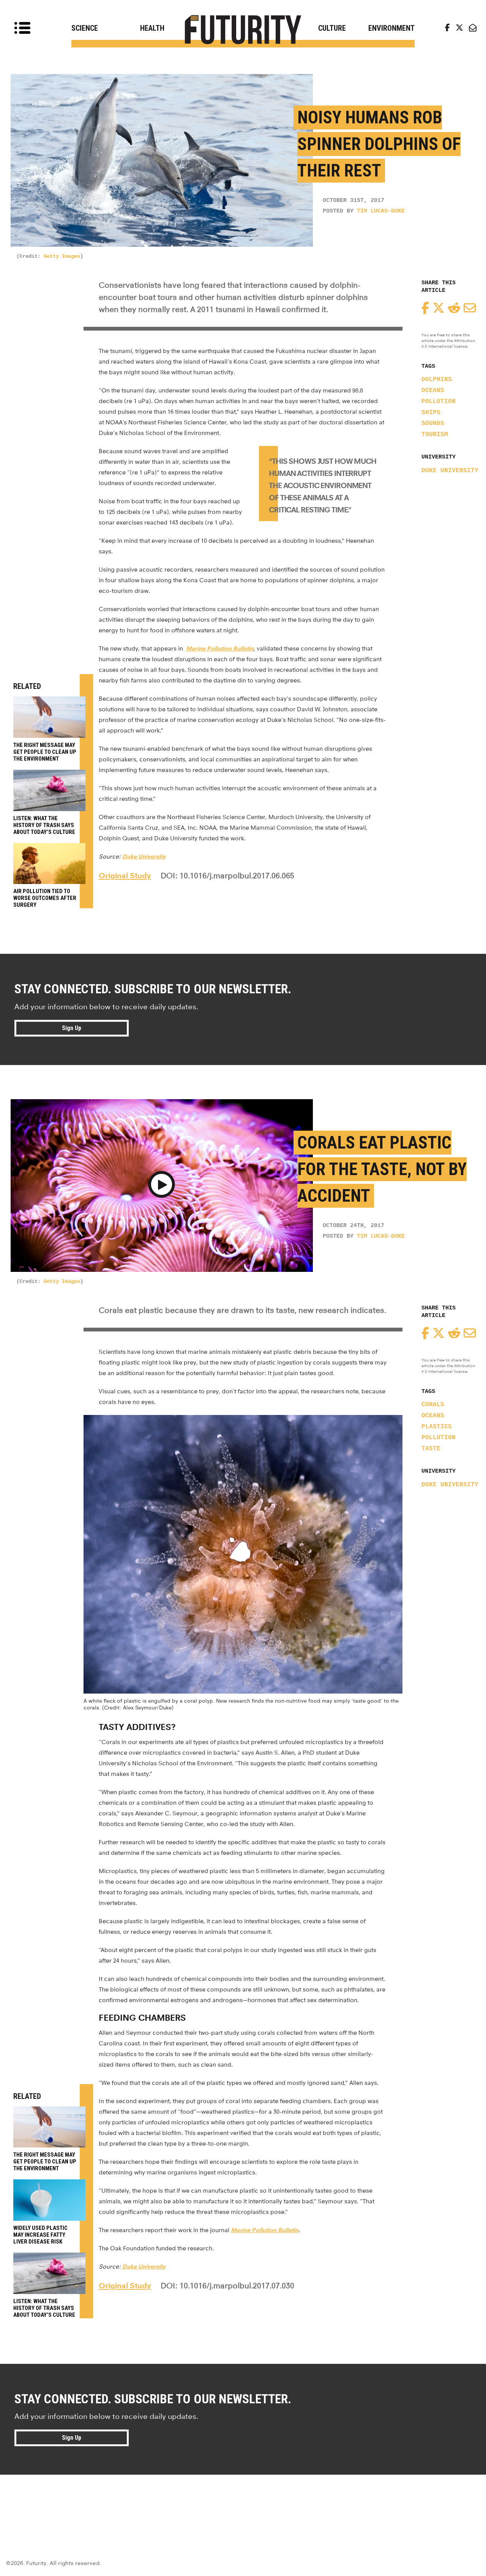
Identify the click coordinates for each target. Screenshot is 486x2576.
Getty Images (62, 256)
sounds (433, 424)
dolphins (437, 380)
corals (433, 1405)
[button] (162, 1186)
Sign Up (72, 1028)
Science (85, 28)
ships (431, 413)
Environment (391, 28)
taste (431, 1449)
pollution (439, 402)
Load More (243, 2502)
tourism (435, 435)
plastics (437, 1427)
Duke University (450, 471)
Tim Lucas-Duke (381, 211)
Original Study (125, 876)
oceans (433, 391)
